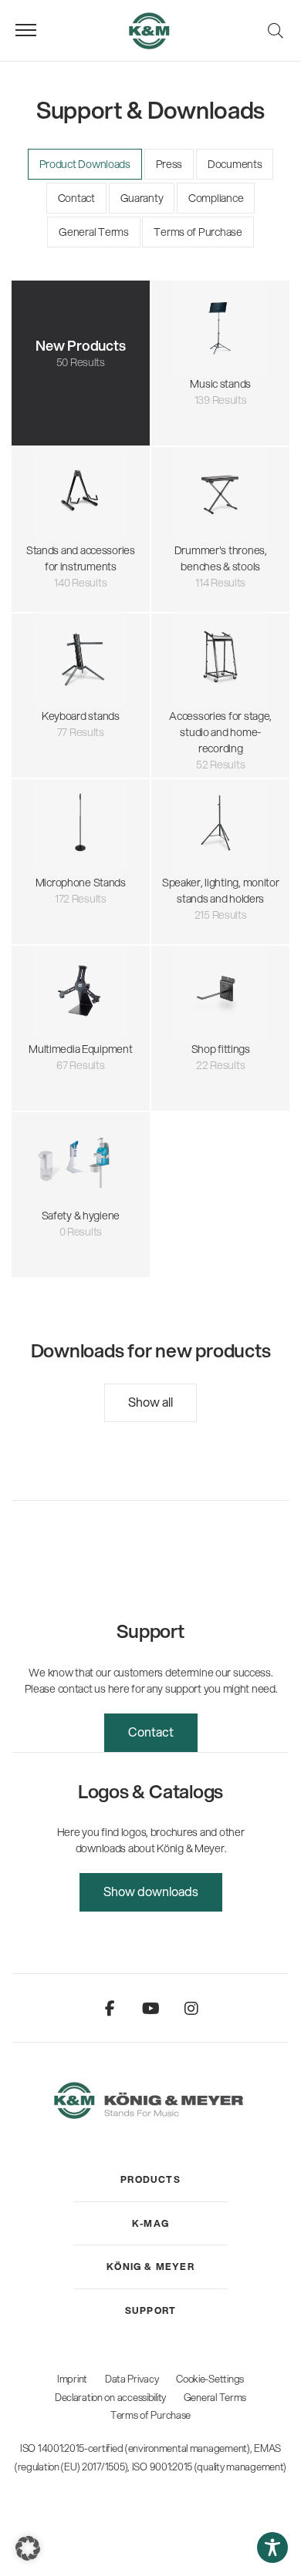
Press (169, 164)
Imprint (72, 2379)
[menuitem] (150, 2180)
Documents (235, 164)
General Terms (93, 232)
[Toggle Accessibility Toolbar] (272, 2547)
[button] (28, 2548)
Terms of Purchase (198, 232)
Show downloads (151, 1891)
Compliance (216, 198)
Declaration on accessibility (110, 2397)
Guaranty (142, 198)
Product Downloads (85, 164)
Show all (150, 1402)
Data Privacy (132, 2379)
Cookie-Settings (210, 2379)
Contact (76, 198)
